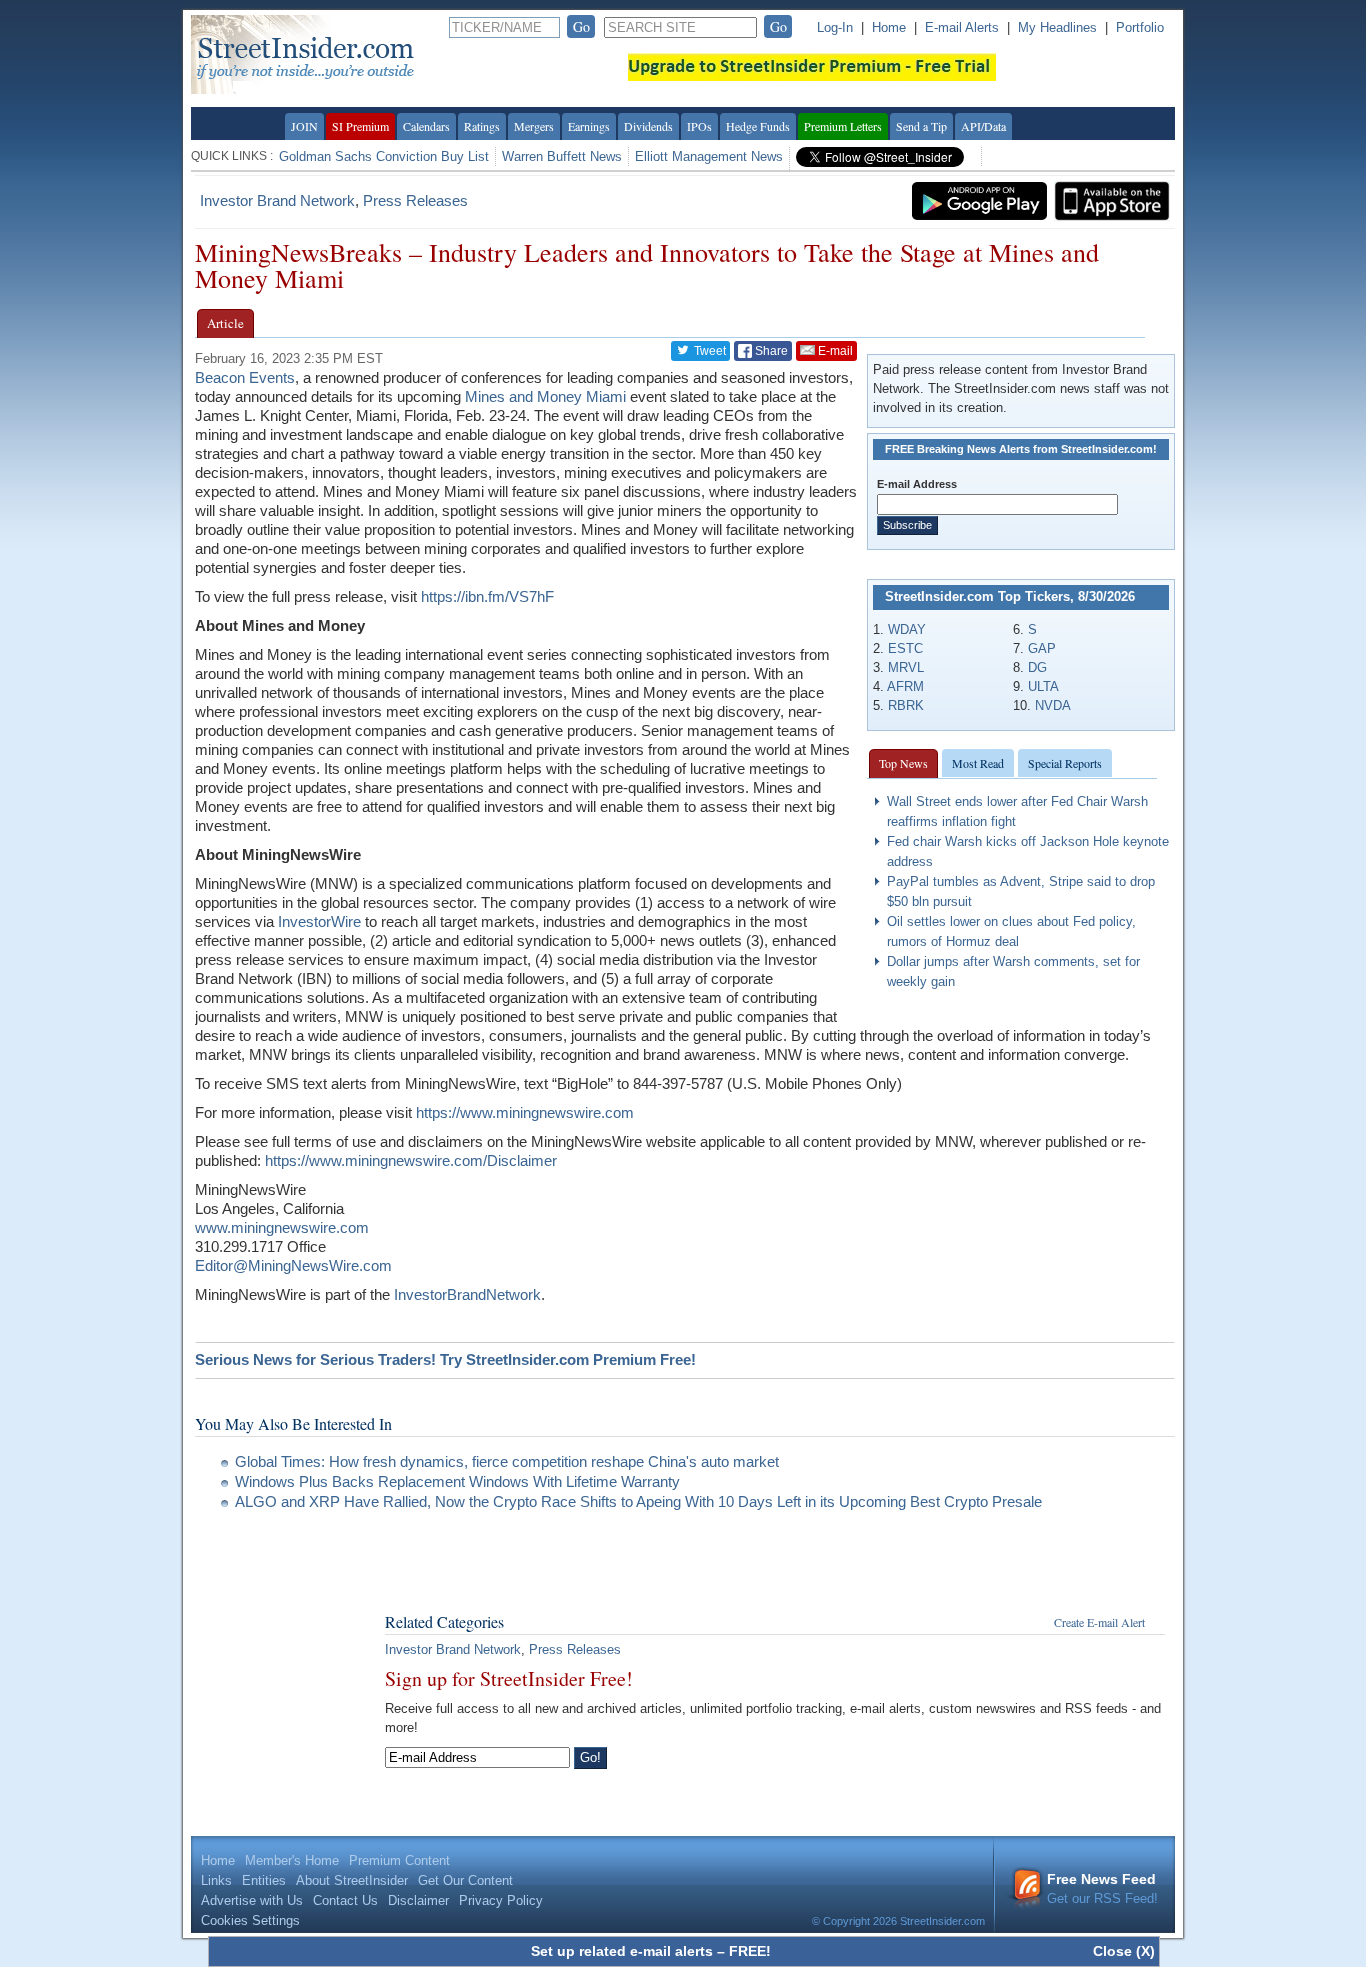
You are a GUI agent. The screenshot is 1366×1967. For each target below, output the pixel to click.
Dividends (648, 126)
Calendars (426, 126)
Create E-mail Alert (1099, 1622)
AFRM (905, 686)
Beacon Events (245, 377)
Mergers (534, 126)
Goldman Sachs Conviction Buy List (384, 156)
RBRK (906, 705)
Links (216, 1880)
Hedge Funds (758, 126)
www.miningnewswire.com (282, 1227)
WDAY (907, 629)
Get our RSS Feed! (1102, 1888)
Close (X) (1124, 1951)
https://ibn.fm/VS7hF (487, 596)
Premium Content (399, 1860)
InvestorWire (319, 921)
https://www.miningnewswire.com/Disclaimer (411, 1160)
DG (1037, 667)
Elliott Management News (709, 156)
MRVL (906, 667)
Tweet (708, 351)
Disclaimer (418, 1900)
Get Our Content (465, 1880)
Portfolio (1140, 27)
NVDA (1053, 705)
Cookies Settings (250, 1920)
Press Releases (415, 200)
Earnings (589, 126)
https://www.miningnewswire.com (525, 1112)
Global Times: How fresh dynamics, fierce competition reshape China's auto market (507, 1461)
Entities (264, 1880)
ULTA (1043, 686)
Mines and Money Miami (545, 396)
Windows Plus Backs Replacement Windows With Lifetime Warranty (457, 1481)
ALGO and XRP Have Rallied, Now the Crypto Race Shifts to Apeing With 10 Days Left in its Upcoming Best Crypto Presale (640, 1501)
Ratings (482, 126)
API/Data (983, 126)
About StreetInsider (352, 1880)
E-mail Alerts (962, 27)
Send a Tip (921, 126)
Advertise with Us (252, 1900)
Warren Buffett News (562, 156)
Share (770, 351)
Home (889, 27)
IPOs (699, 126)
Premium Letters (843, 126)
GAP (1042, 648)
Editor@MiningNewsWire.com (293, 1265)
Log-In (835, 27)
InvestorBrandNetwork (467, 1294)
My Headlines (1057, 27)
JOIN (304, 126)
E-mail (834, 351)
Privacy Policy (501, 1900)
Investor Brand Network (277, 200)
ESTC (905, 648)
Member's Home (292, 1860)
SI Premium (360, 126)
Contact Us (345, 1900)
